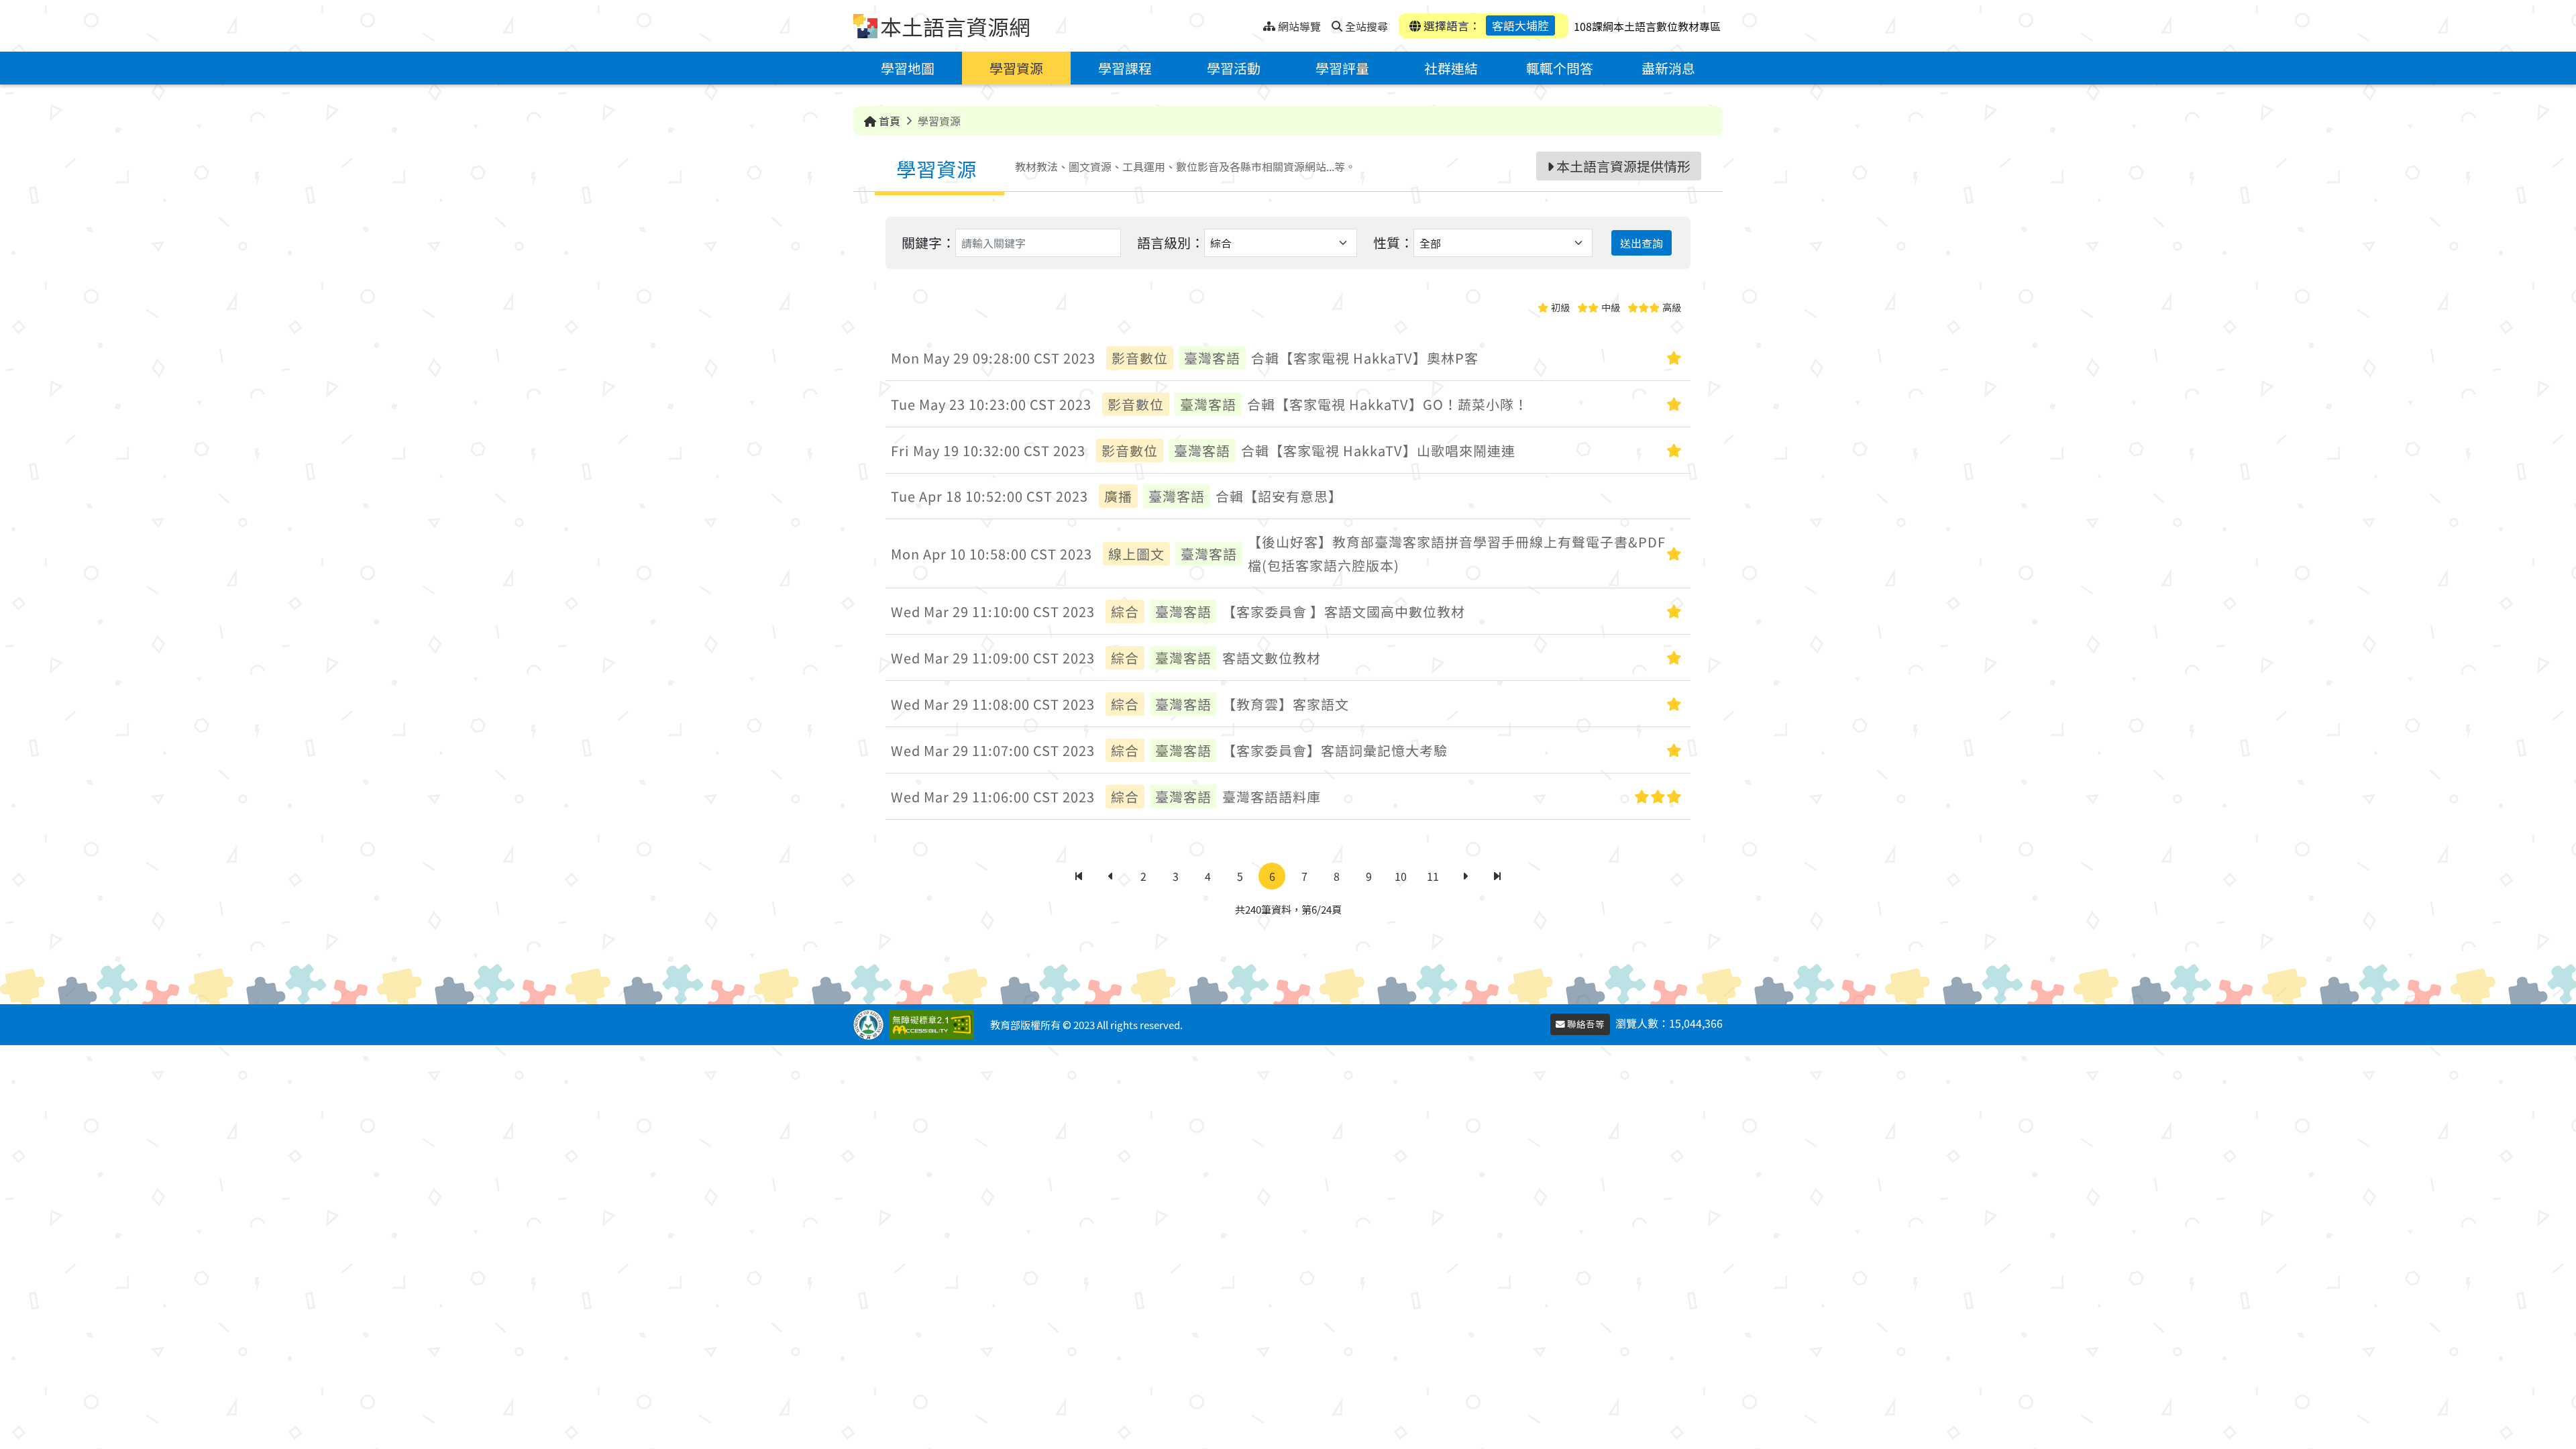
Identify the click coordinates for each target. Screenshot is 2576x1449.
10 (1401, 876)
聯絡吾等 (1585, 1024)
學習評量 (1342, 68)
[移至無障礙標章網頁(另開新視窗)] (934, 1025)
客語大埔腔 (1520, 25)
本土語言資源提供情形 (1622, 166)
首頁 (888, 121)
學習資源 (1016, 68)
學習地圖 (908, 68)
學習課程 (1125, 68)
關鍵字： (928, 243)
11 (1433, 876)
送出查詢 (1642, 243)
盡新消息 (1668, 68)
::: (1253, 22)
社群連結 (1451, 68)
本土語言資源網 (955, 26)
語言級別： (1171, 243)
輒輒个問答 (1560, 68)
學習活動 (1234, 68)
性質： (1393, 243)
